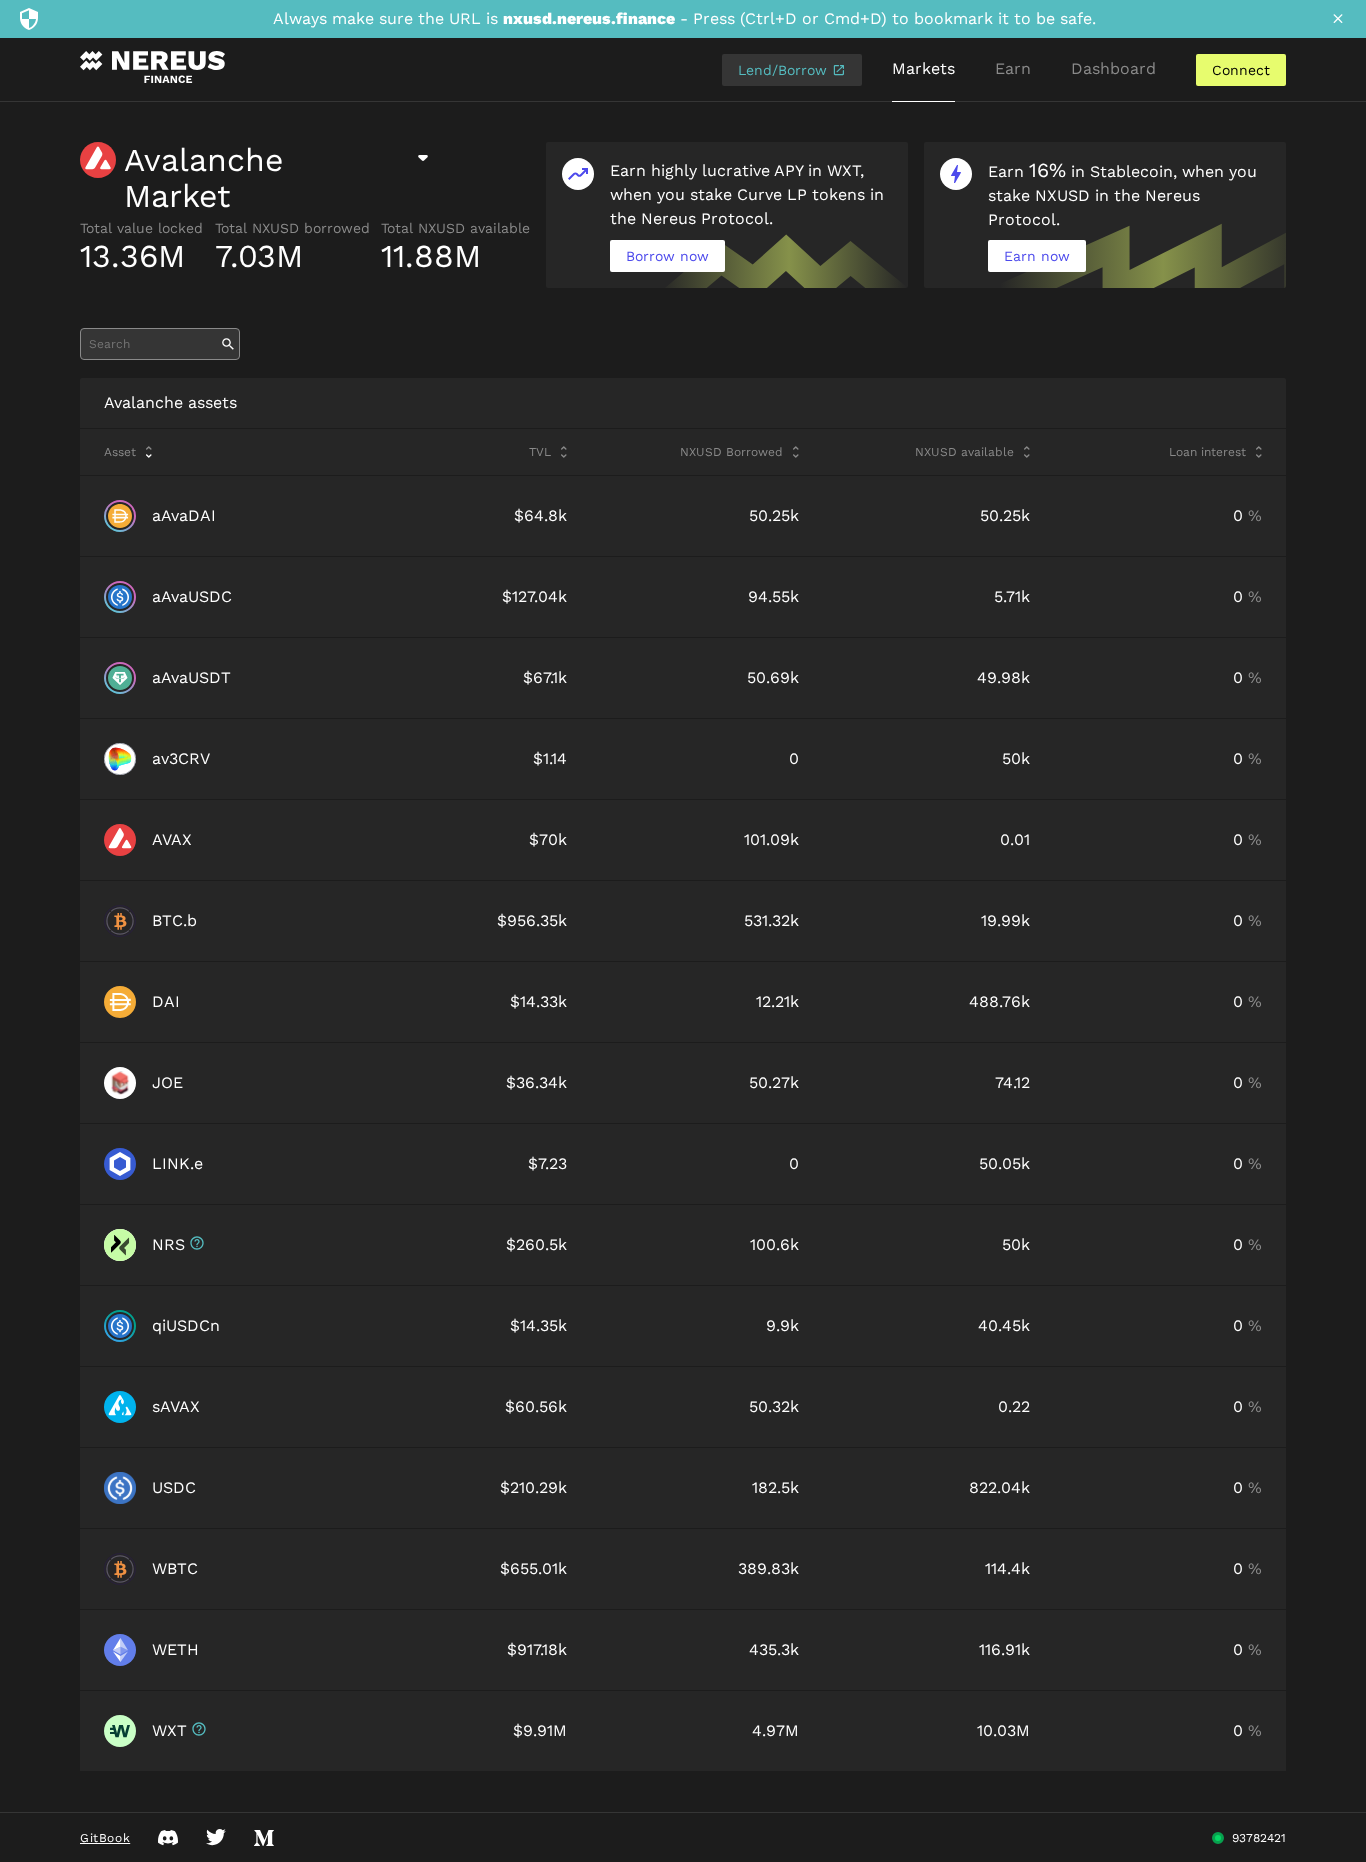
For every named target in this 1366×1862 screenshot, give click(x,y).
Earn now (1037, 256)
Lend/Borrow (785, 70)
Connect (1241, 70)
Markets (923, 68)
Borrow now (667, 256)
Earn (1013, 68)
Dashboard (1113, 68)
